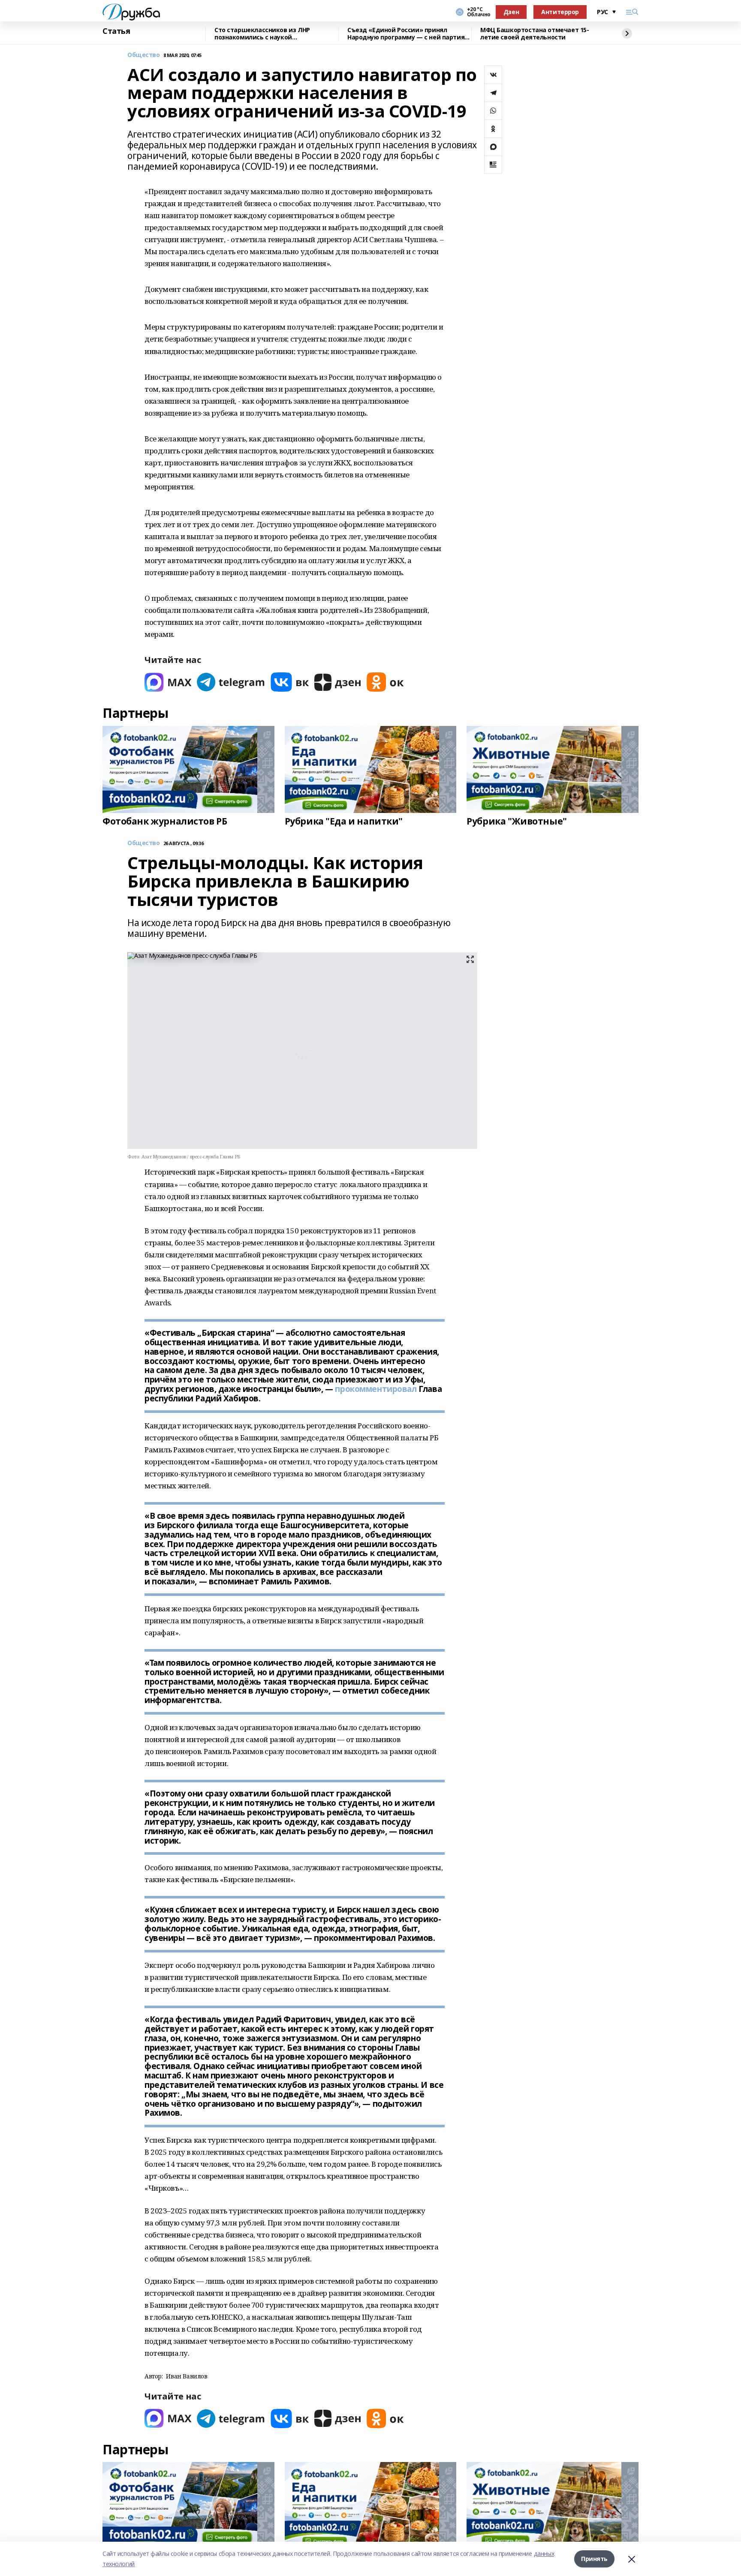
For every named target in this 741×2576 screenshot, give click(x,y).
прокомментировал (376, 1389)
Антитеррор (560, 12)
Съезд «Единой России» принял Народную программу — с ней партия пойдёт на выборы (406, 34)
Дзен (511, 12)
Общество (144, 55)
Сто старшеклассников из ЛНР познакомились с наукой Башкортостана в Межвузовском (266, 34)
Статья (116, 31)
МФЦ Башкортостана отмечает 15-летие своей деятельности (535, 34)
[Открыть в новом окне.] (168, 682)
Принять (594, 2559)
